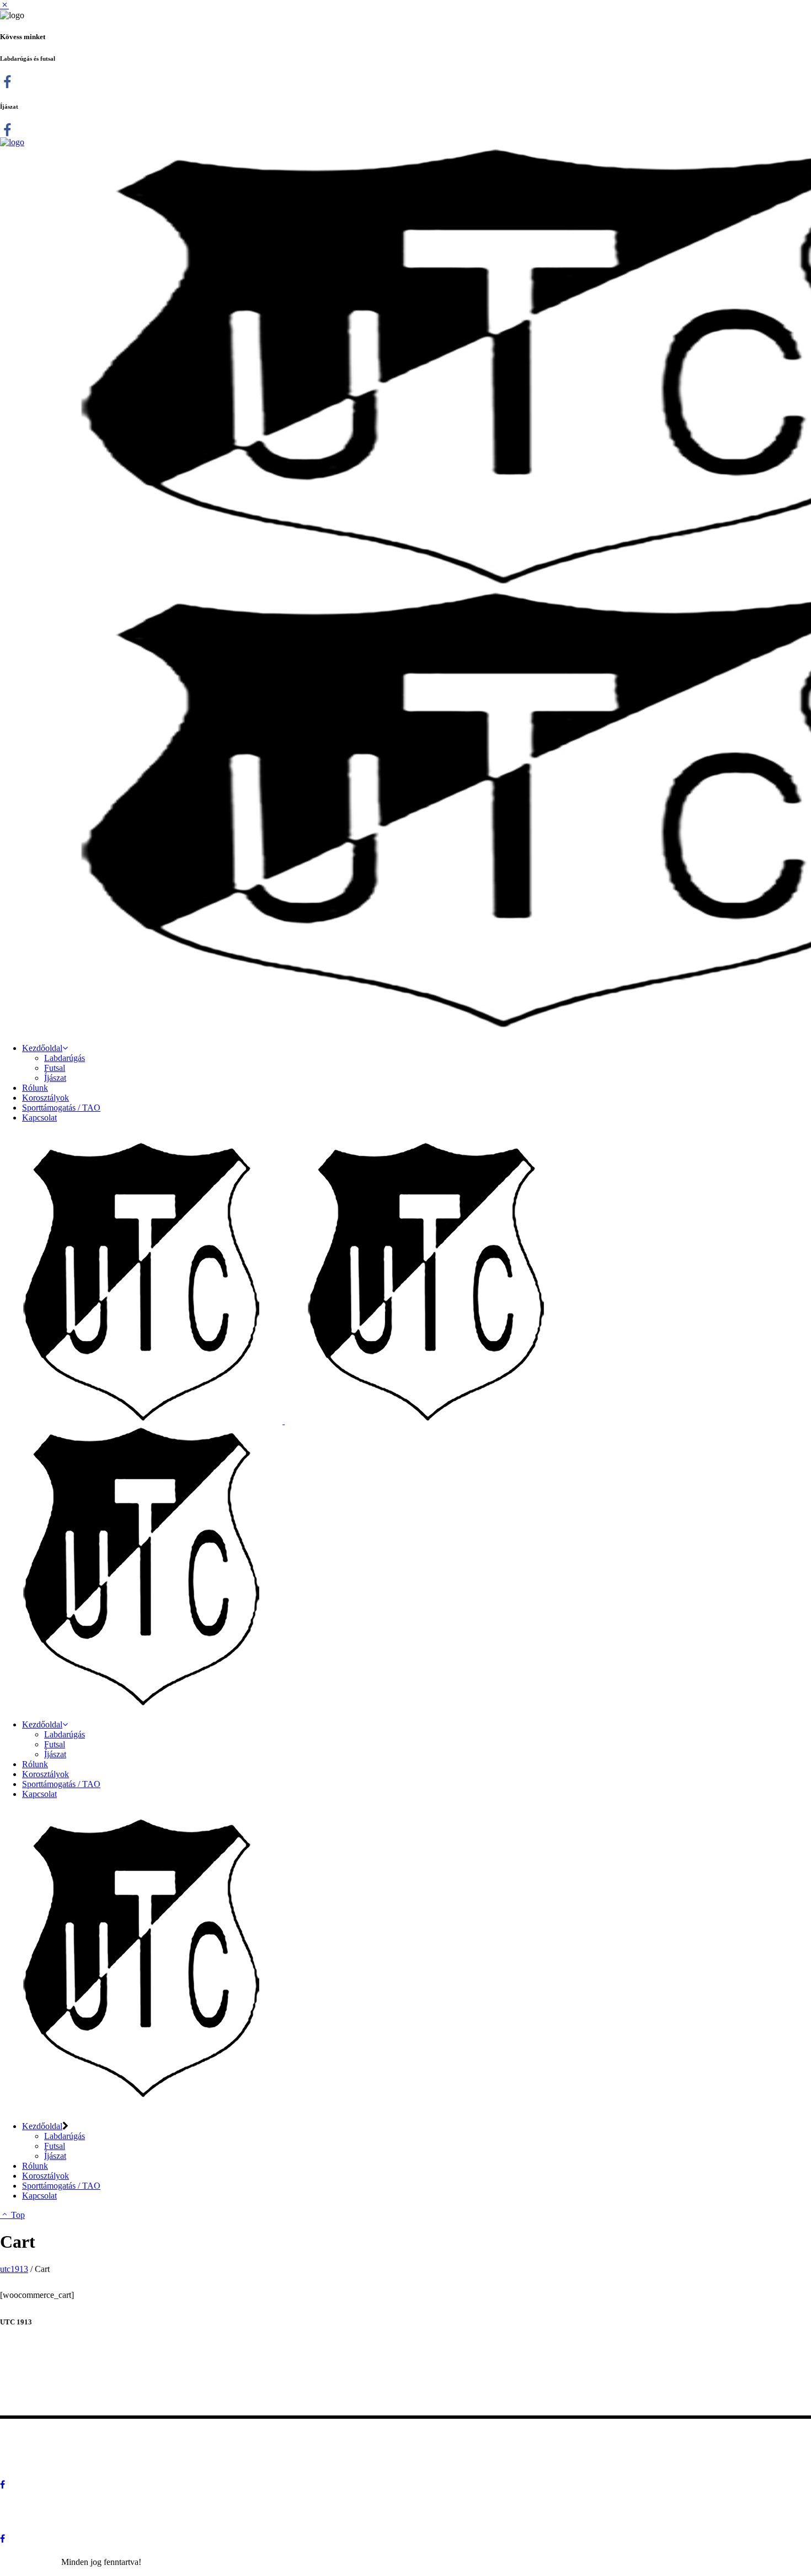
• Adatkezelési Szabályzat (60, 2434)
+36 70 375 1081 (97, 2399)
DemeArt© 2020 (30, 2562)
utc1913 (14, 2269)
